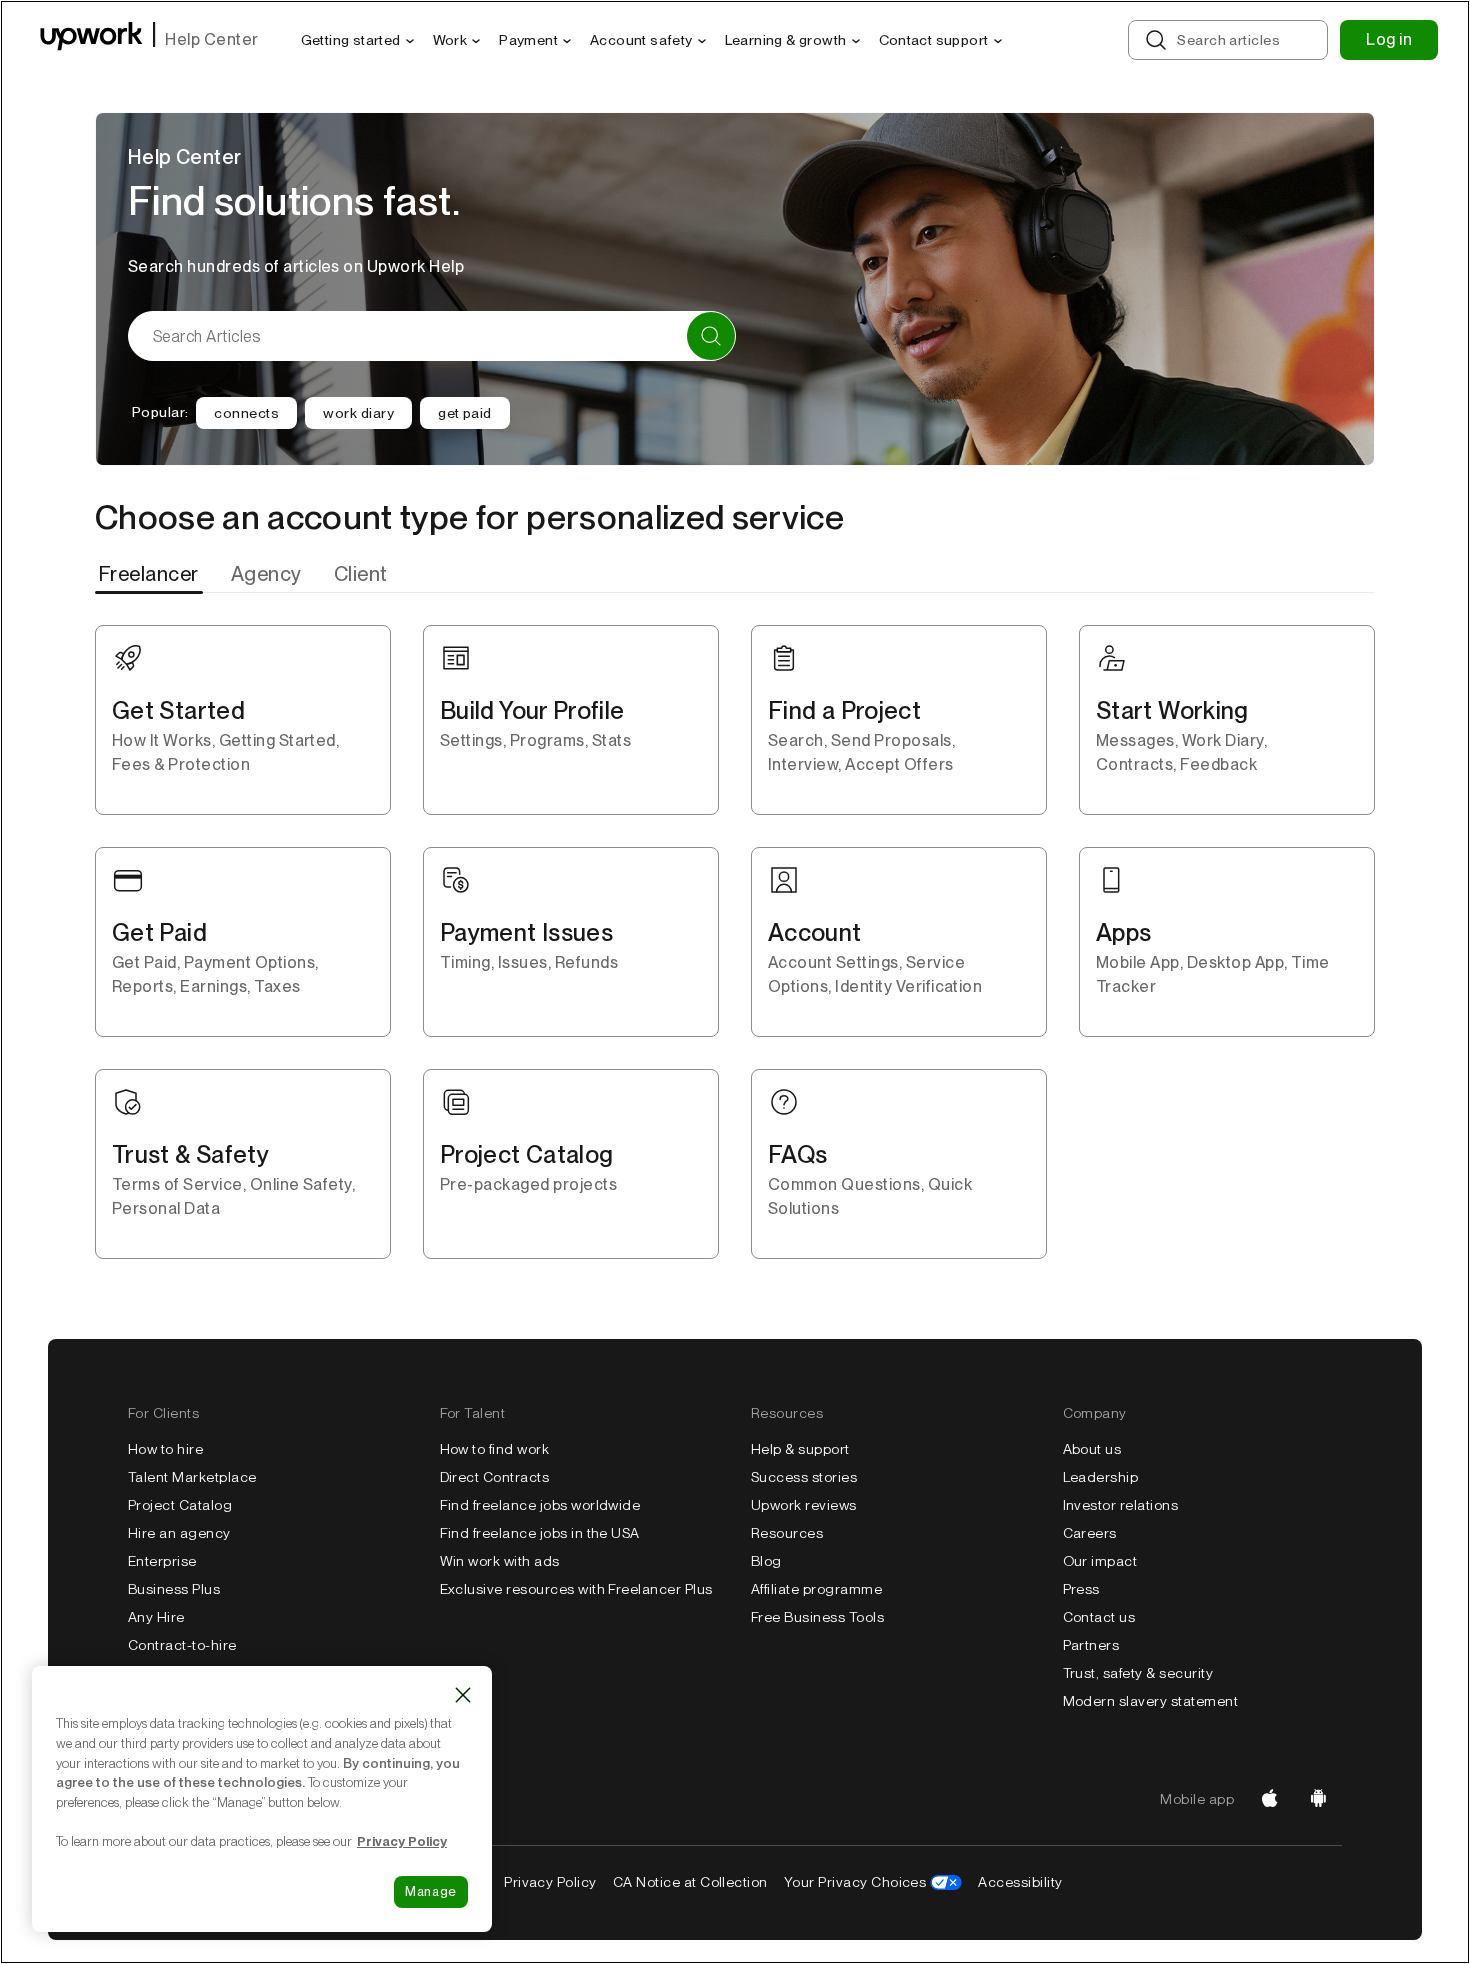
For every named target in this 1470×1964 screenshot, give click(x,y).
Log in (1389, 39)
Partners (1091, 1645)
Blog (766, 1561)
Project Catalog (180, 1505)
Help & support (800, 1449)
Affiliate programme (816, 1589)
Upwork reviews (804, 1505)
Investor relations (1121, 1505)
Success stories (804, 1477)
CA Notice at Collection (690, 1882)
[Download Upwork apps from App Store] (1270, 1799)
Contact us (1099, 1617)
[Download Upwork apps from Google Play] (1318, 1799)
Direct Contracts (495, 1477)
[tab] (151, 574)
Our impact (1100, 1561)
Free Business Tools (817, 1617)
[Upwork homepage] (91, 39)
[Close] (463, 1695)
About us (1092, 1449)
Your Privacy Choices (855, 1882)
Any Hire (156, 1617)
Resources (787, 1533)
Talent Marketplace (192, 1477)
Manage (431, 1891)
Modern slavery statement (1151, 1701)
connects (246, 413)
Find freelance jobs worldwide (540, 1505)
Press (1081, 1589)
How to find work (495, 1449)
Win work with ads (500, 1561)
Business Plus (174, 1589)
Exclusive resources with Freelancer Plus (576, 1589)
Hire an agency (179, 1533)
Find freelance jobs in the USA (540, 1533)
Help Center (211, 39)
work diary (358, 413)
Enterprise (162, 1561)
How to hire (165, 1449)
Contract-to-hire (182, 1645)
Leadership (1101, 1477)
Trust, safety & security (1138, 1673)
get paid (465, 413)
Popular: (160, 412)
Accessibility (1020, 1882)
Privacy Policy (550, 1882)
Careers (1090, 1533)
